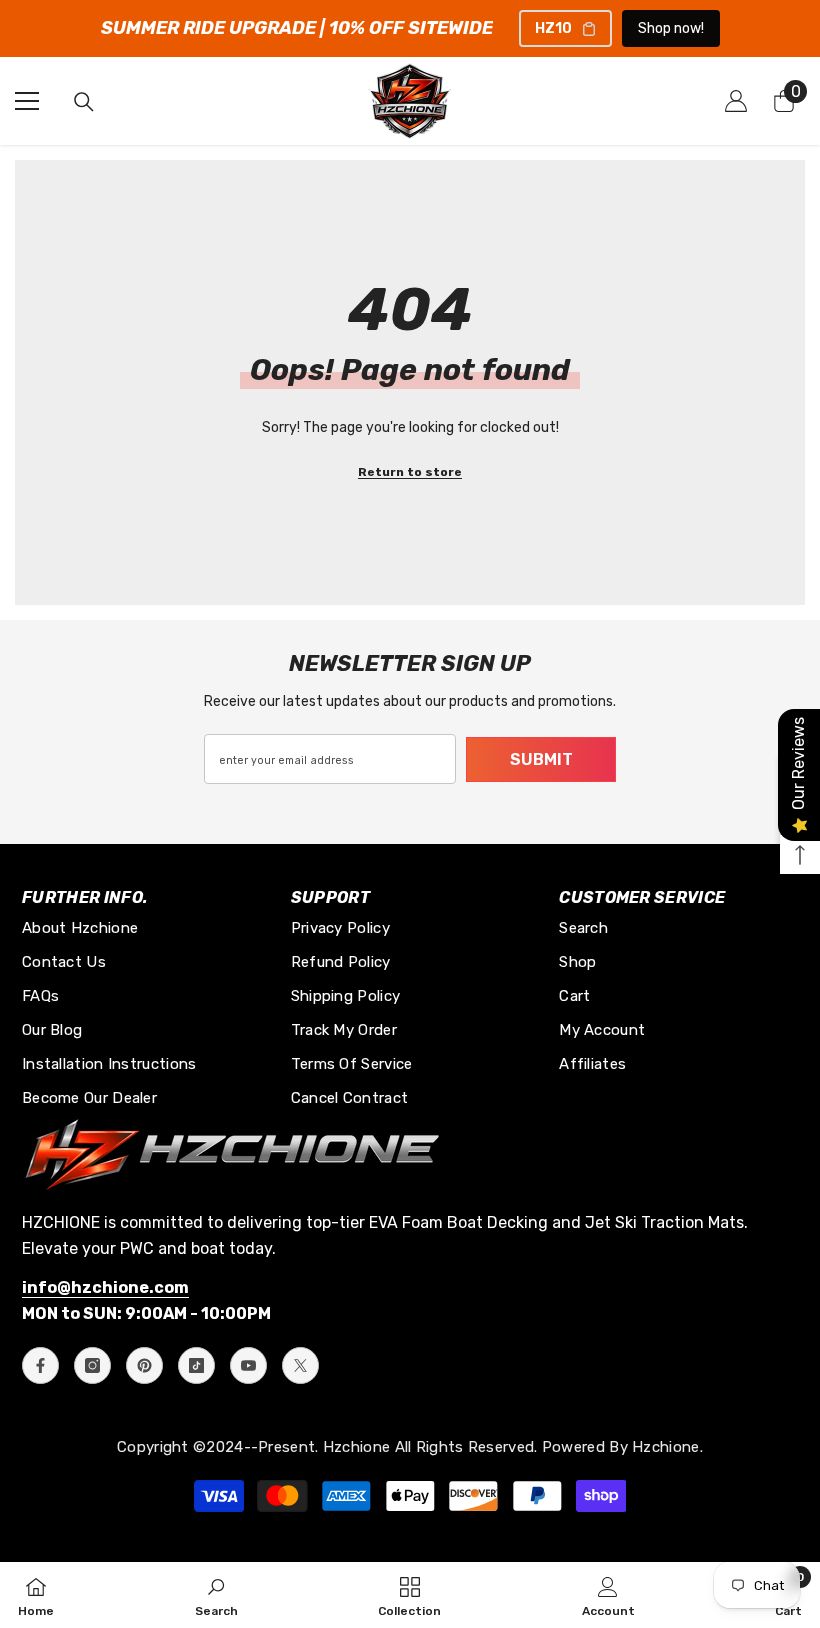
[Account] (736, 101)
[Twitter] (300, 1365)
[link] (216, 1595)
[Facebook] (40, 1365)
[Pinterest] (144, 1365)
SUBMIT (541, 759)
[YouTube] (248, 1365)
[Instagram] (92, 1365)
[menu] (27, 101)
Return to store (410, 472)
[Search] (84, 102)
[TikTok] (196, 1365)
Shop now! (671, 28)
